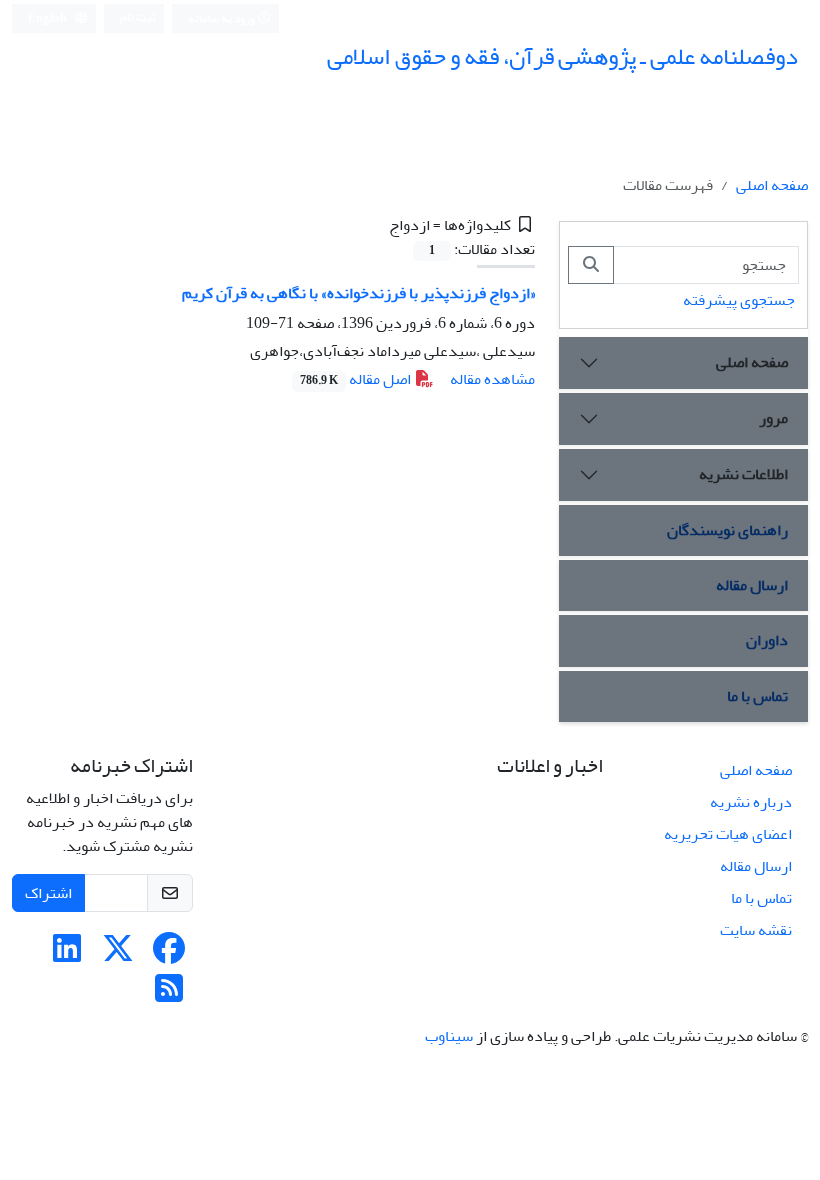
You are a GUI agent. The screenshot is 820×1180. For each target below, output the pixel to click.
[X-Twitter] (118, 955)
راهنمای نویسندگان (727, 530)
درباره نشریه (751, 802)
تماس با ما (757, 696)
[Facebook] (169, 955)
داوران (767, 640)
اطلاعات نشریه (743, 474)
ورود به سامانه (222, 18)
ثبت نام (138, 17)
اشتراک (48, 893)
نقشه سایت (756, 930)
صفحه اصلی (772, 185)
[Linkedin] (67, 955)
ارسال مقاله (752, 585)
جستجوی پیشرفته (739, 300)
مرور (773, 418)
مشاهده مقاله (492, 379)
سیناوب (449, 1036)
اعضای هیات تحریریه (728, 834)
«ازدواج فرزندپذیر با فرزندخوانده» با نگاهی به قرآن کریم (358, 293)
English (48, 18)
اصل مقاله (357, 379)
